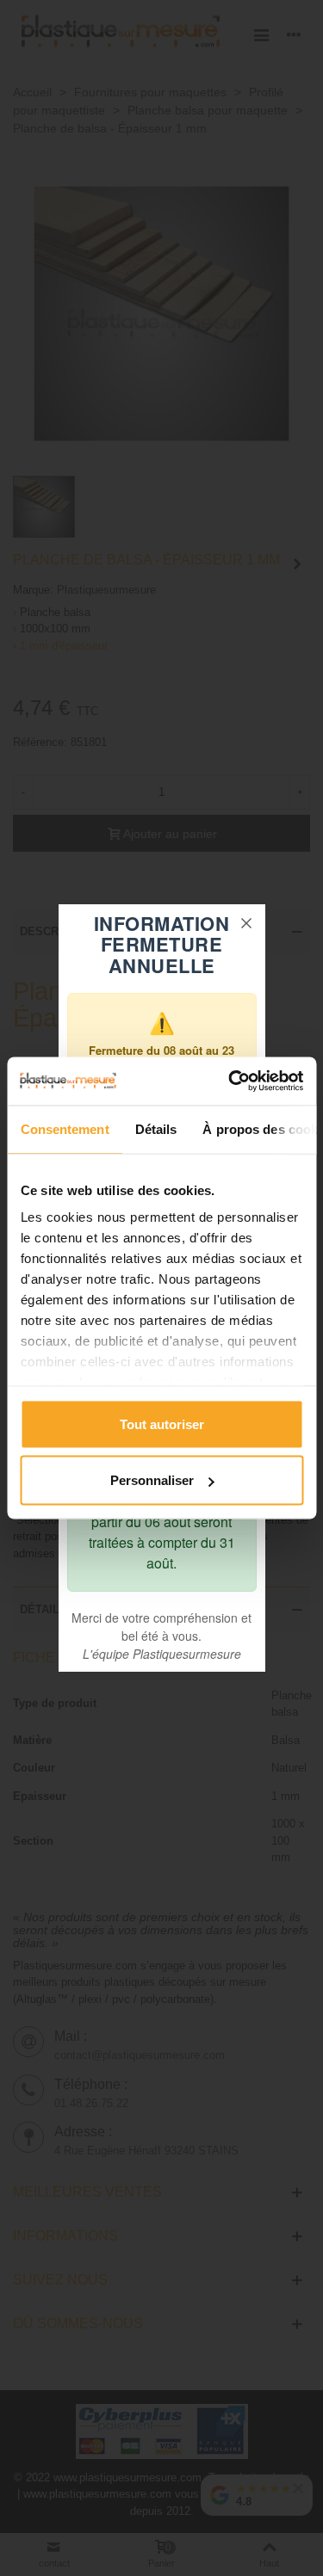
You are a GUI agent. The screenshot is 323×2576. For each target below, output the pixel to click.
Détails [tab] (155, 1128)
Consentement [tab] (64, 1128)
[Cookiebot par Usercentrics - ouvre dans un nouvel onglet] (230, 1082)
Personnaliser (152, 1480)
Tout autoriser (162, 1424)
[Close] (246, 923)
